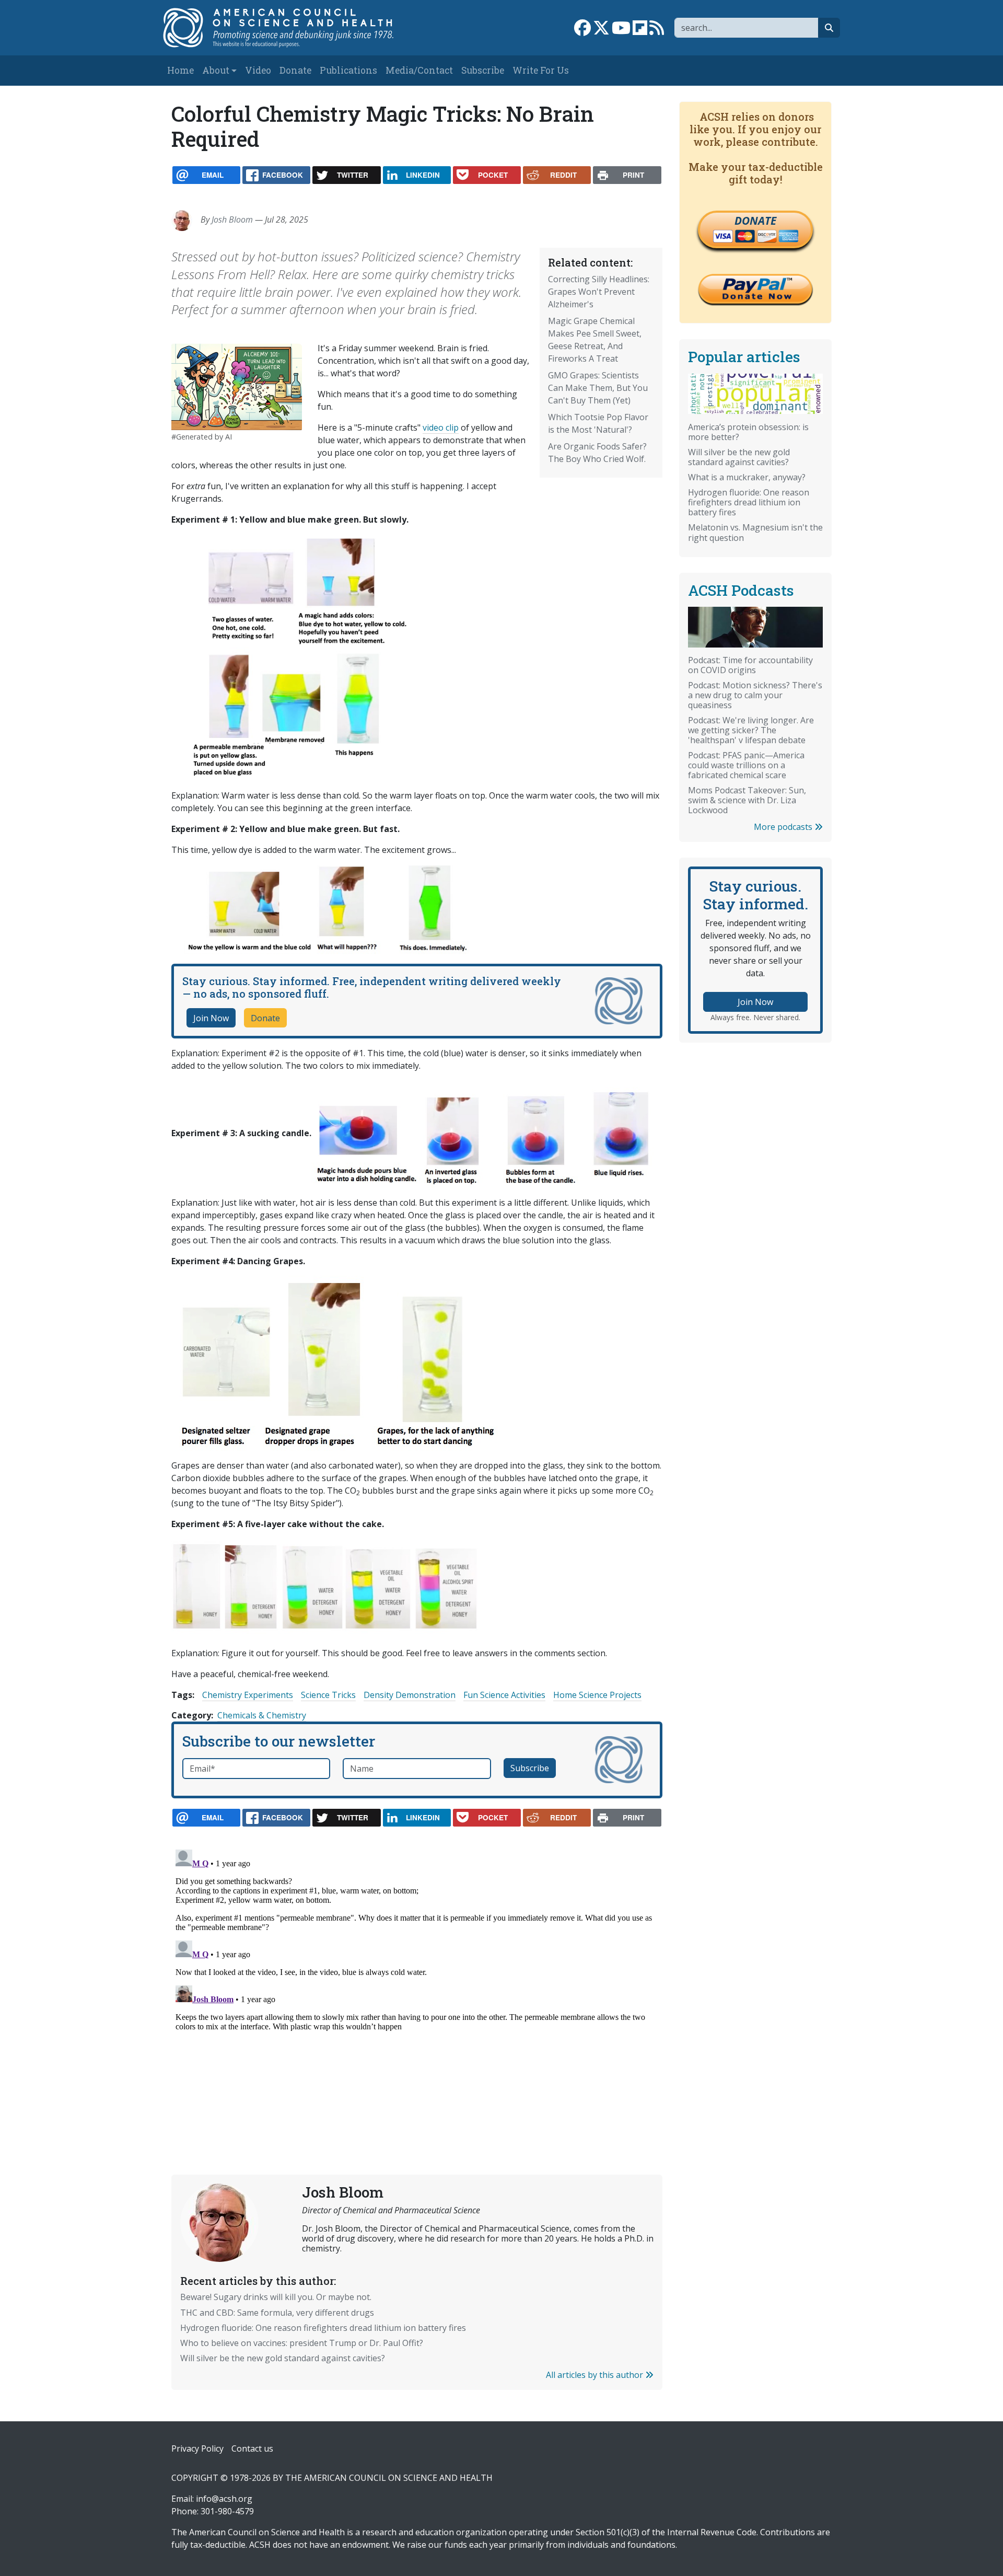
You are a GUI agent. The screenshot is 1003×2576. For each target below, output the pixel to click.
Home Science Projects (597, 1695)
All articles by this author (596, 2375)
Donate (295, 70)
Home (180, 70)
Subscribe (483, 70)
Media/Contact (419, 70)
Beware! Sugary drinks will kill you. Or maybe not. (276, 2297)
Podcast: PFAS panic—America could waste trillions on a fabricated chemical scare (746, 765)
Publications (348, 70)
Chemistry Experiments (248, 1695)
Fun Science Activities (504, 1695)
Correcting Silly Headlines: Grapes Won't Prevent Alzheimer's (599, 292)
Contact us (252, 2448)
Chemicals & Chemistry (262, 1715)
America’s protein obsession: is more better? (748, 432)
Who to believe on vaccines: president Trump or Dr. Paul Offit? (302, 2343)
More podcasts (784, 827)
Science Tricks (328, 1695)
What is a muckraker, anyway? (747, 477)
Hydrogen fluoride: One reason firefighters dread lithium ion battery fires (323, 2328)
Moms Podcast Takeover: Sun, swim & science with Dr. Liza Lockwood (747, 800)
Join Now (211, 1018)
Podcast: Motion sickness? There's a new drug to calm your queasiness (755, 695)
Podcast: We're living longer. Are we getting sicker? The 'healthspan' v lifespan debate (751, 730)
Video (258, 70)
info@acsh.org (224, 2499)
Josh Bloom (232, 220)
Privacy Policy (197, 2448)
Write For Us (541, 70)
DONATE (755, 221)
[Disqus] (417, 1976)
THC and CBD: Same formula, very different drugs (277, 2313)
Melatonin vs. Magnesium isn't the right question (755, 532)
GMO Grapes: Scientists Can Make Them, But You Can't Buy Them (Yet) (598, 388)
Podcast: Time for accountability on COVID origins (750, 665)
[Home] (289, 28)
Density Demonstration (410, 1695)
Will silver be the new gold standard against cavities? (283, 2358)
